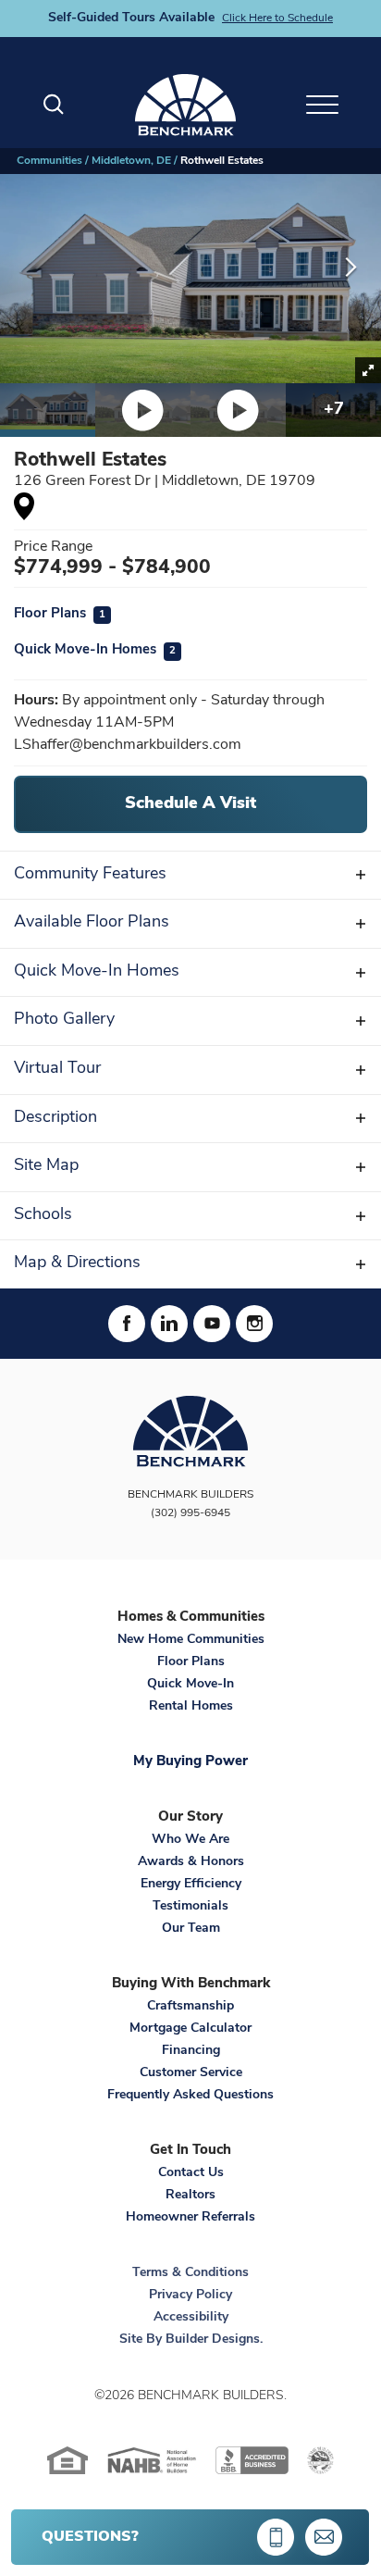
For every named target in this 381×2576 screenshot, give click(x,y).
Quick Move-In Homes (95, 650)
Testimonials (190, 1906)
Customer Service (191, 2073)
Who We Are (190, 1840)
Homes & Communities (191, 1618)
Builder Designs (213, 2340)
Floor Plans (60, 614)
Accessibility (191, 2317)
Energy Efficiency (191, 1884)
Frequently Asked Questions (190, 2095)
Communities (49, 161)
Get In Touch (190, 2151)
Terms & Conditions (190, 2273)
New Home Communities (191, 1640)
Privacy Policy (190, 2295)
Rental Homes (191, 1706)
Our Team (191, 1929)
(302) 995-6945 (190, 1513)
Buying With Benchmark (191, 1984)
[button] (54, 105)
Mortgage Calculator (190, 2028)
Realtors (190, 2195)
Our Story (190, 1817)
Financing (191, 2051)
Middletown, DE (131, 161)
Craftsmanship (190, 2006)
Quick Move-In (190, 1684)
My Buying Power (190, 1762)
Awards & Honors (191, 1862)
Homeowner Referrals (190, 2217)
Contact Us (191, 2173)
